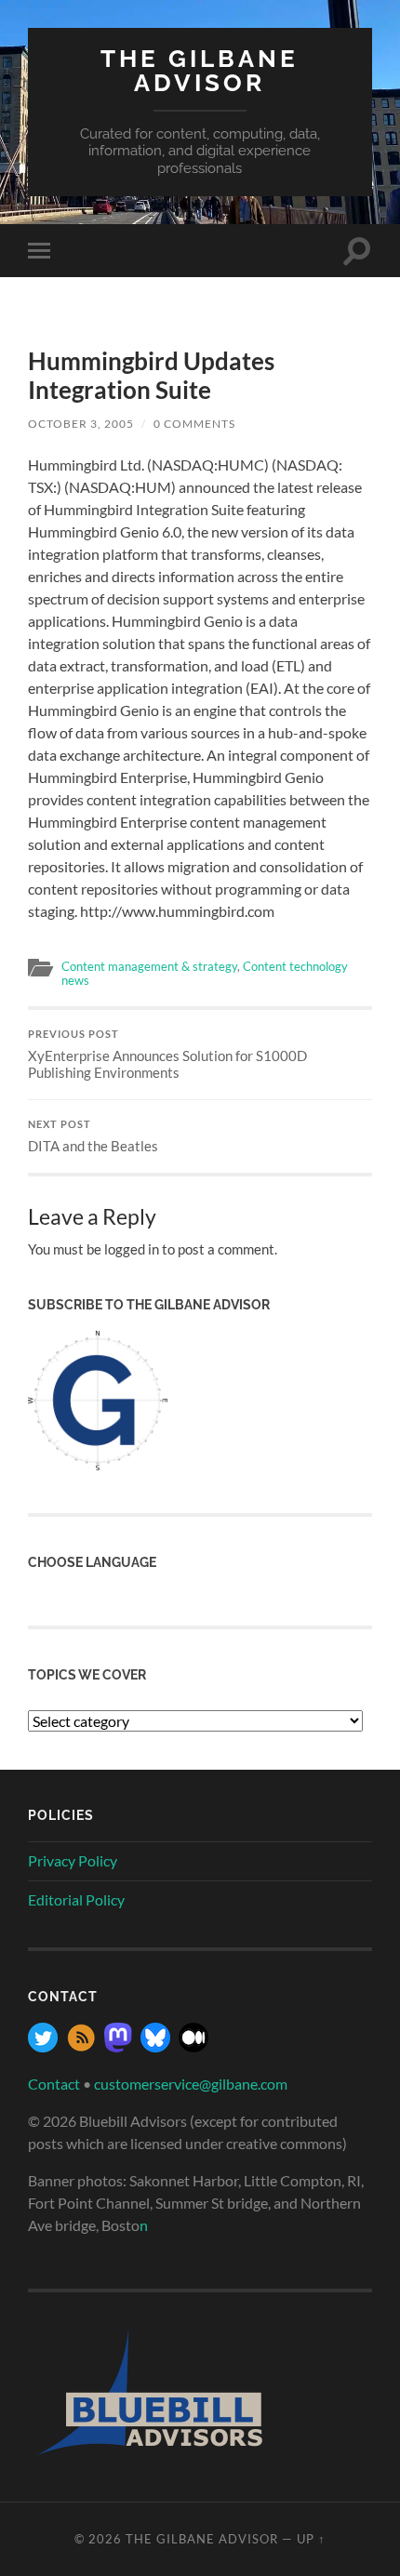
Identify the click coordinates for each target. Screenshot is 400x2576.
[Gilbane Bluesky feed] (155, 2046)
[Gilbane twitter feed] (43, 2046)
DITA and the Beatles (93, 1136)
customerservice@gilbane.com (191, 2084)
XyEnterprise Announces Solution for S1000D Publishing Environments (167, 1055)
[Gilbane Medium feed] (193, 2046)
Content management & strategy (149, 966)
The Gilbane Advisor (200, 70)
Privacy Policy (73, 1860)
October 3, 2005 (81, 424)
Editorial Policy (76, 1899)
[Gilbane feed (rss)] (81, 2046)
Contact (54, 2084)
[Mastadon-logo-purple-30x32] (118, 2046)
